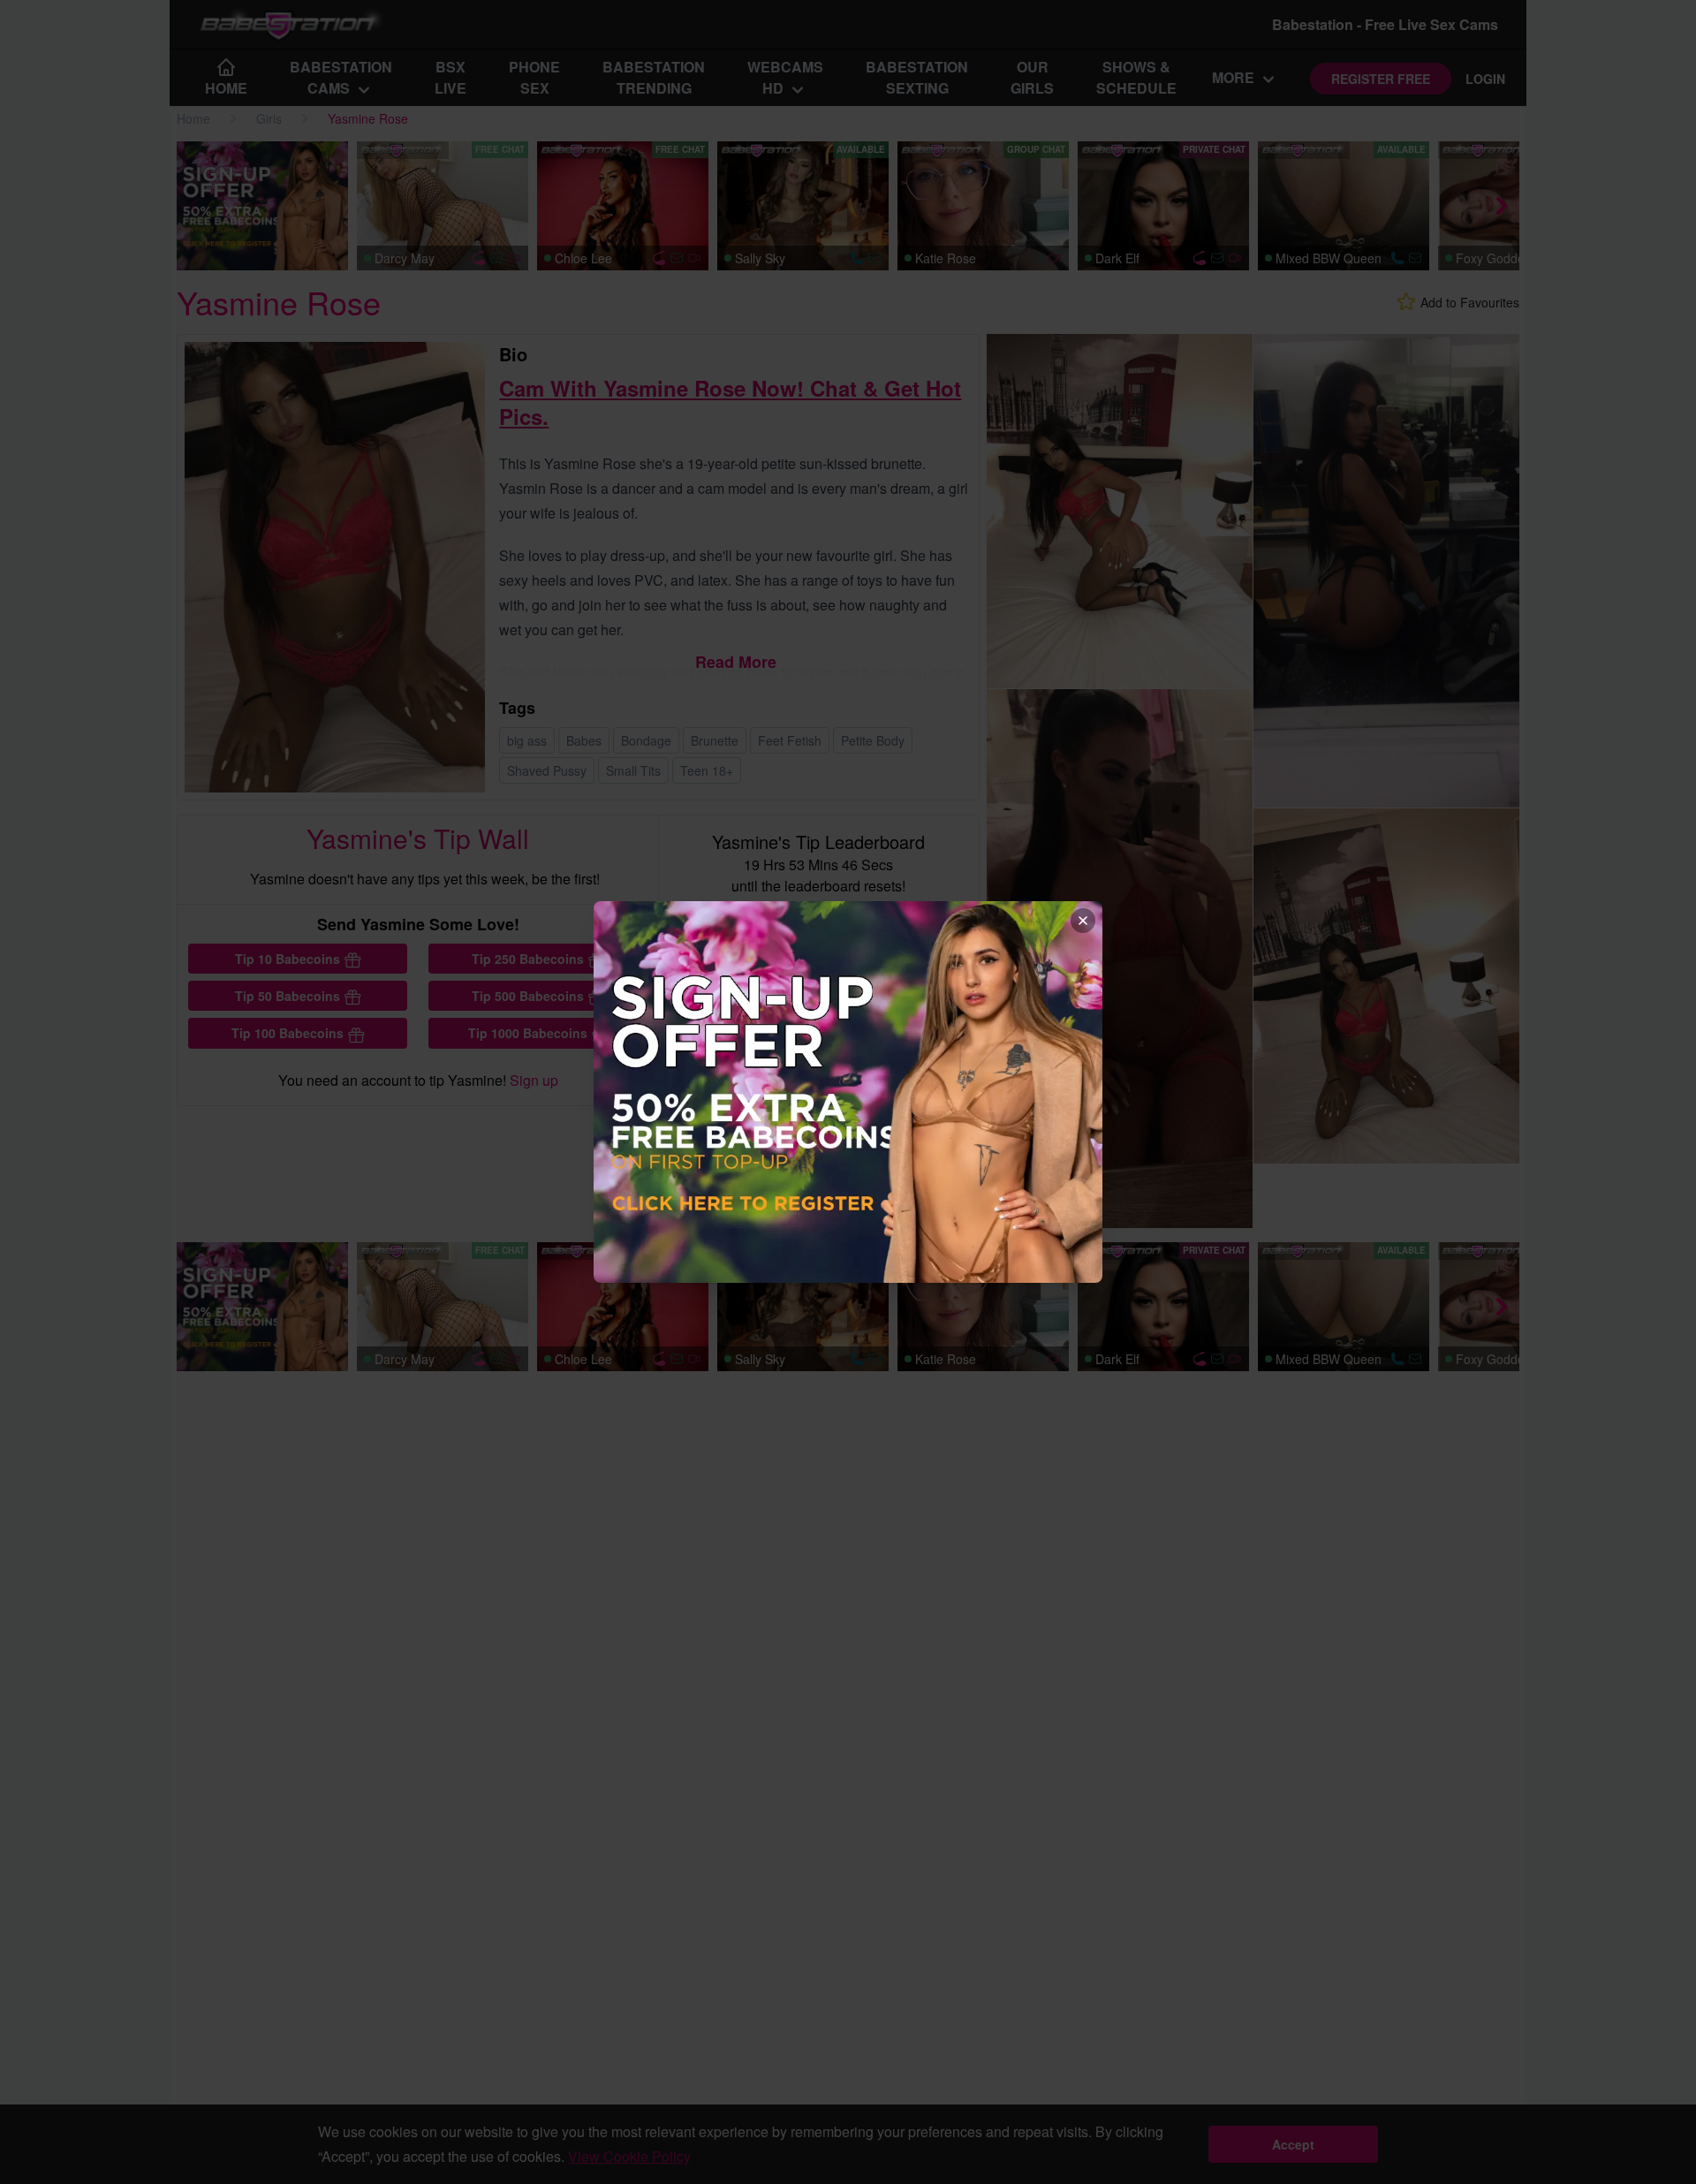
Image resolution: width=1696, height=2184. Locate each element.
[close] (1083, 921)
